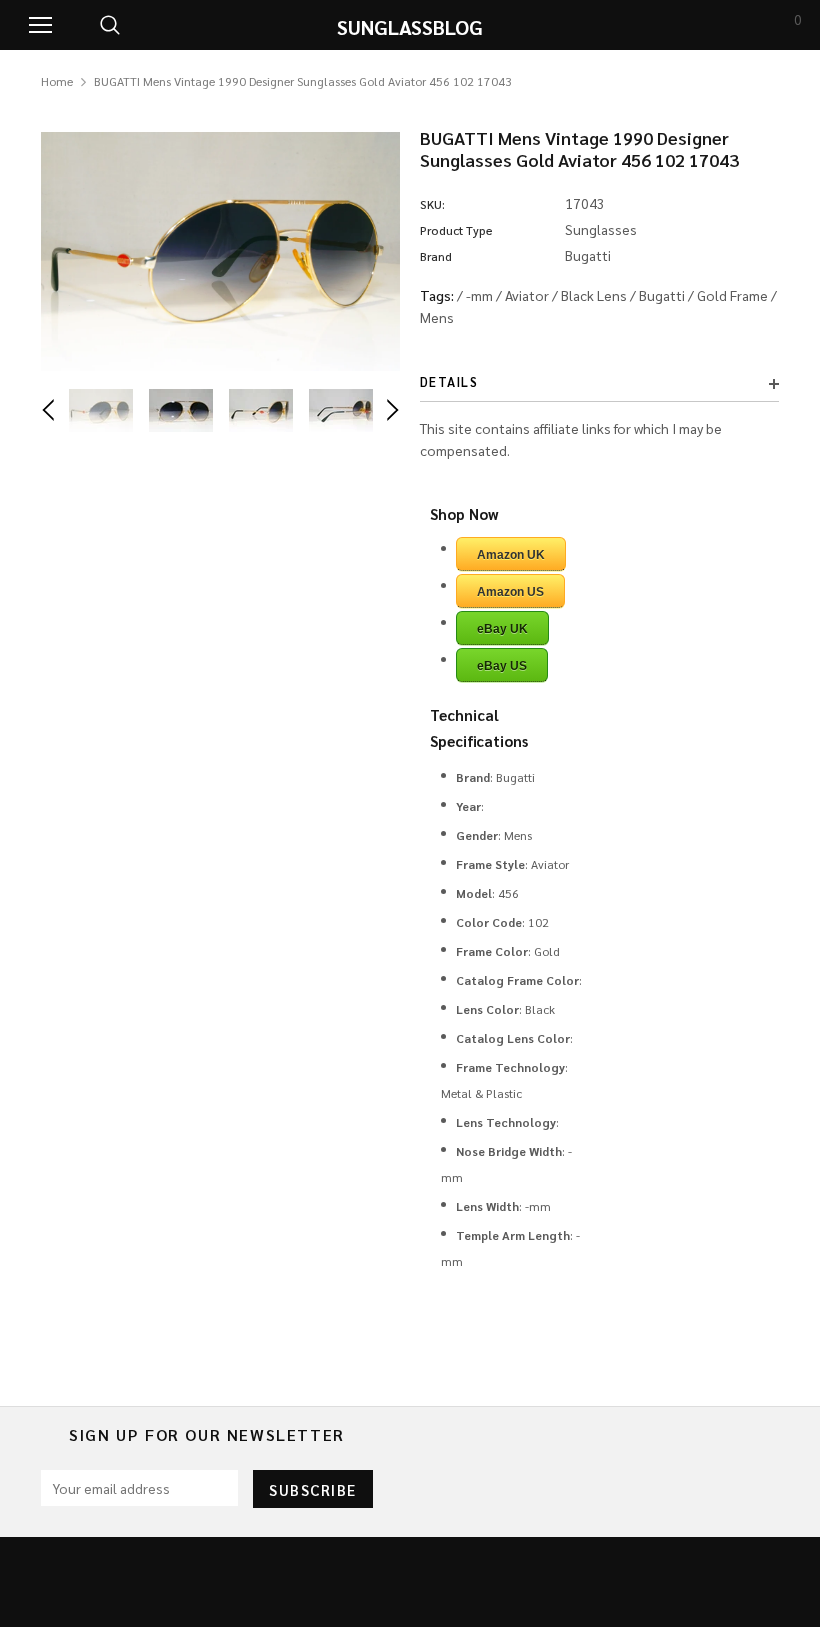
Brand (436, 256)
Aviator (527, 295)
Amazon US (510, 592)
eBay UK (502, 629)
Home (57, 81)
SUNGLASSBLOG (410, 27)
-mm (479, 295)
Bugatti (662, 295)
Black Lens (594, 295)
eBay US (502, 666)
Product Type (456, 230)
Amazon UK (511, 555)
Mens (437, 317)
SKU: (432, 204)
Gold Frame (732, 295)
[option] (220, 251)
